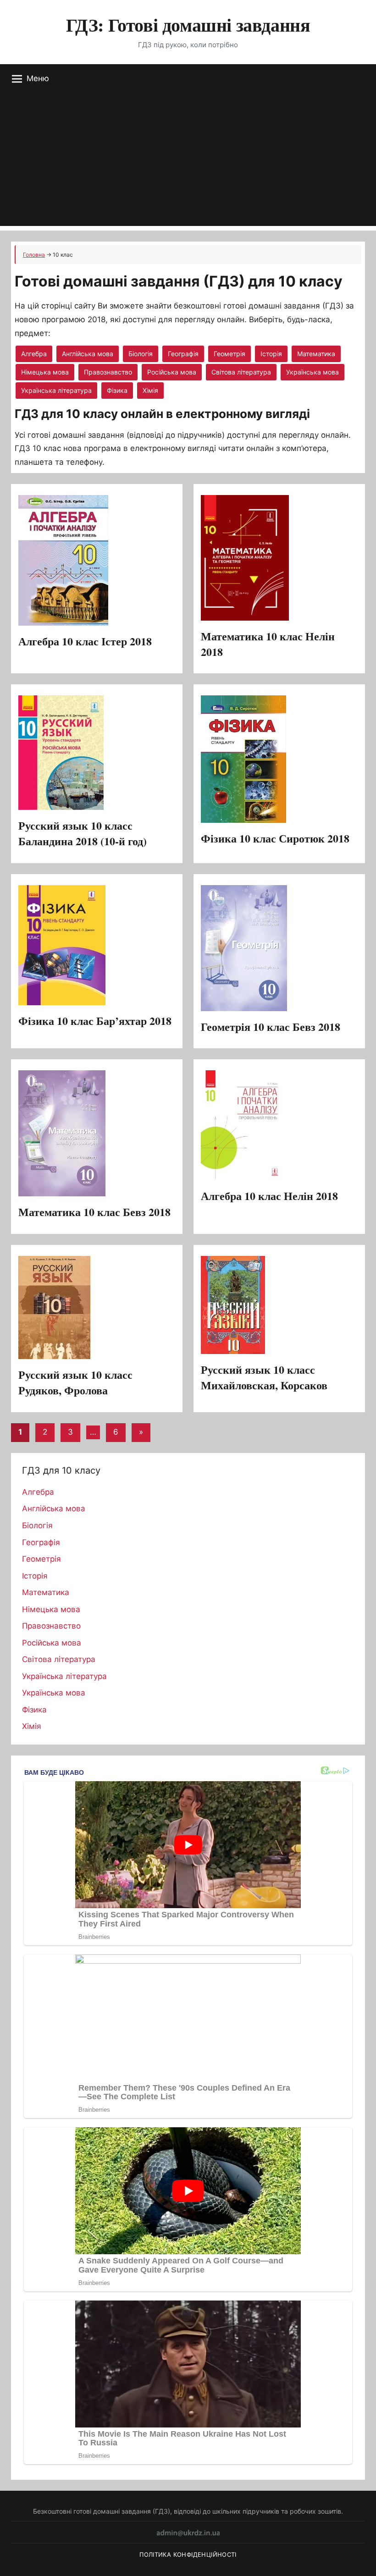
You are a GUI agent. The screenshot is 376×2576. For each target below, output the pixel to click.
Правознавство (108, 372)
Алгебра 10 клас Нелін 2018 (269, 1196)
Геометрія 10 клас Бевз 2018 (271, 1027)
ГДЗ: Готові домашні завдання (188, 25)
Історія (271, 354)
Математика (316, 354)
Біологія (141, 354)
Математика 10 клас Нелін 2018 (268, 644)
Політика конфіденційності (188, 2554)
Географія (183, 354)
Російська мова (172, 372)
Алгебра (34, 354)
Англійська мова (88, 354)
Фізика (117, 390)
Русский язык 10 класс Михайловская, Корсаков (264, 1377)
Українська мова (312, 372)
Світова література (241, 372)
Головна (34, 255)
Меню (38, 78)
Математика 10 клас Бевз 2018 (94, 1212)
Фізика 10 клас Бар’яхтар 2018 (95, 1021)
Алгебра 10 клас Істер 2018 (85, 641)
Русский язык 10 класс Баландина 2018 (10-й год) (83, 833)
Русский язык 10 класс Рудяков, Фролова (75, 1382)
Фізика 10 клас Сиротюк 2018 (275, 838)
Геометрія (229, 354)
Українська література (56, 390)
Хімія (150, 390)
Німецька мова (45, 372)
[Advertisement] (188, 162)
